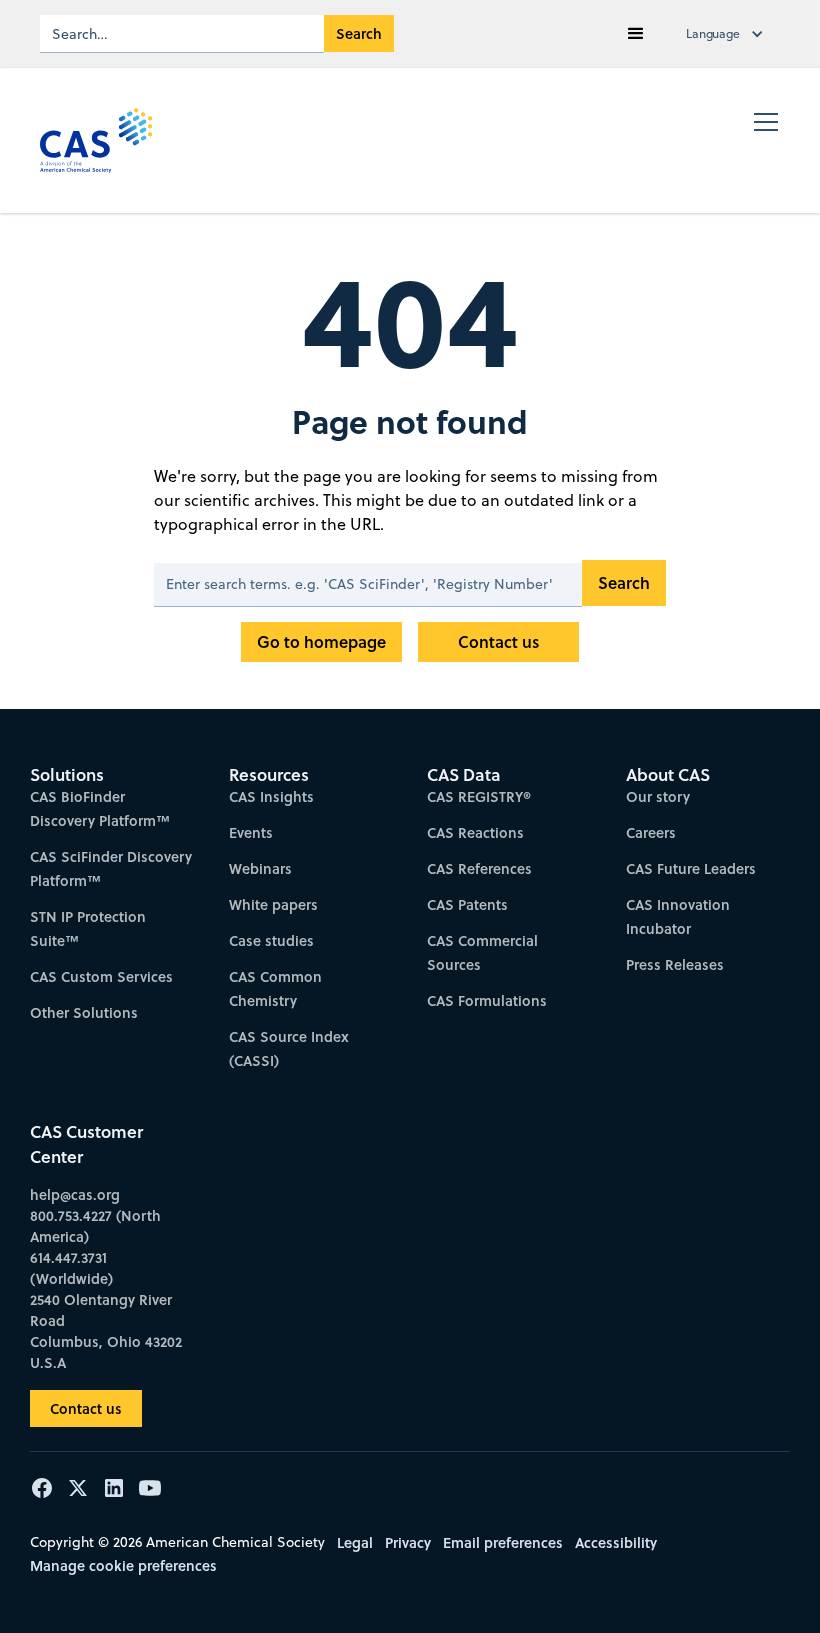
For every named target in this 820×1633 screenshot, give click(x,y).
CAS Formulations (487, 1000)
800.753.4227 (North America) (95, 1226)
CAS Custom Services (101, 976)
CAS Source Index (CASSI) (289, 1048)
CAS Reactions (475, 832)
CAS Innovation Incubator (678, 916)
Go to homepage (321, 641)
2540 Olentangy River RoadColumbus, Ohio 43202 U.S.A (106, 1331)
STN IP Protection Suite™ (88, 928)
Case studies (271, 940)
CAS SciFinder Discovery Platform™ (111, 868)
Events (251, 832)
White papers (273, 904)
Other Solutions (84, 1012)
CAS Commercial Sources (482, 952)
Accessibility (616, 1542)
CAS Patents (467, 904)
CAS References (479, 868)
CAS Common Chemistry (275, 988)
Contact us (498, 641)
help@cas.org (75, 1194)
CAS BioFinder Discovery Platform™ (100, 808)
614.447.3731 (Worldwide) (71, 1268)
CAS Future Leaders (691, 868)
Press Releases (675, 964)
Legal (355, 1542)
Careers (651, 832)
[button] (636, 34)
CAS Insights (271, 796)
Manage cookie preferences (123, 1565)
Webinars (260, 868)
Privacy (408, 1542)
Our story (658, 796)
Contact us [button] (86, 1408)
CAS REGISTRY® (479, 796)
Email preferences (503, 1542)
